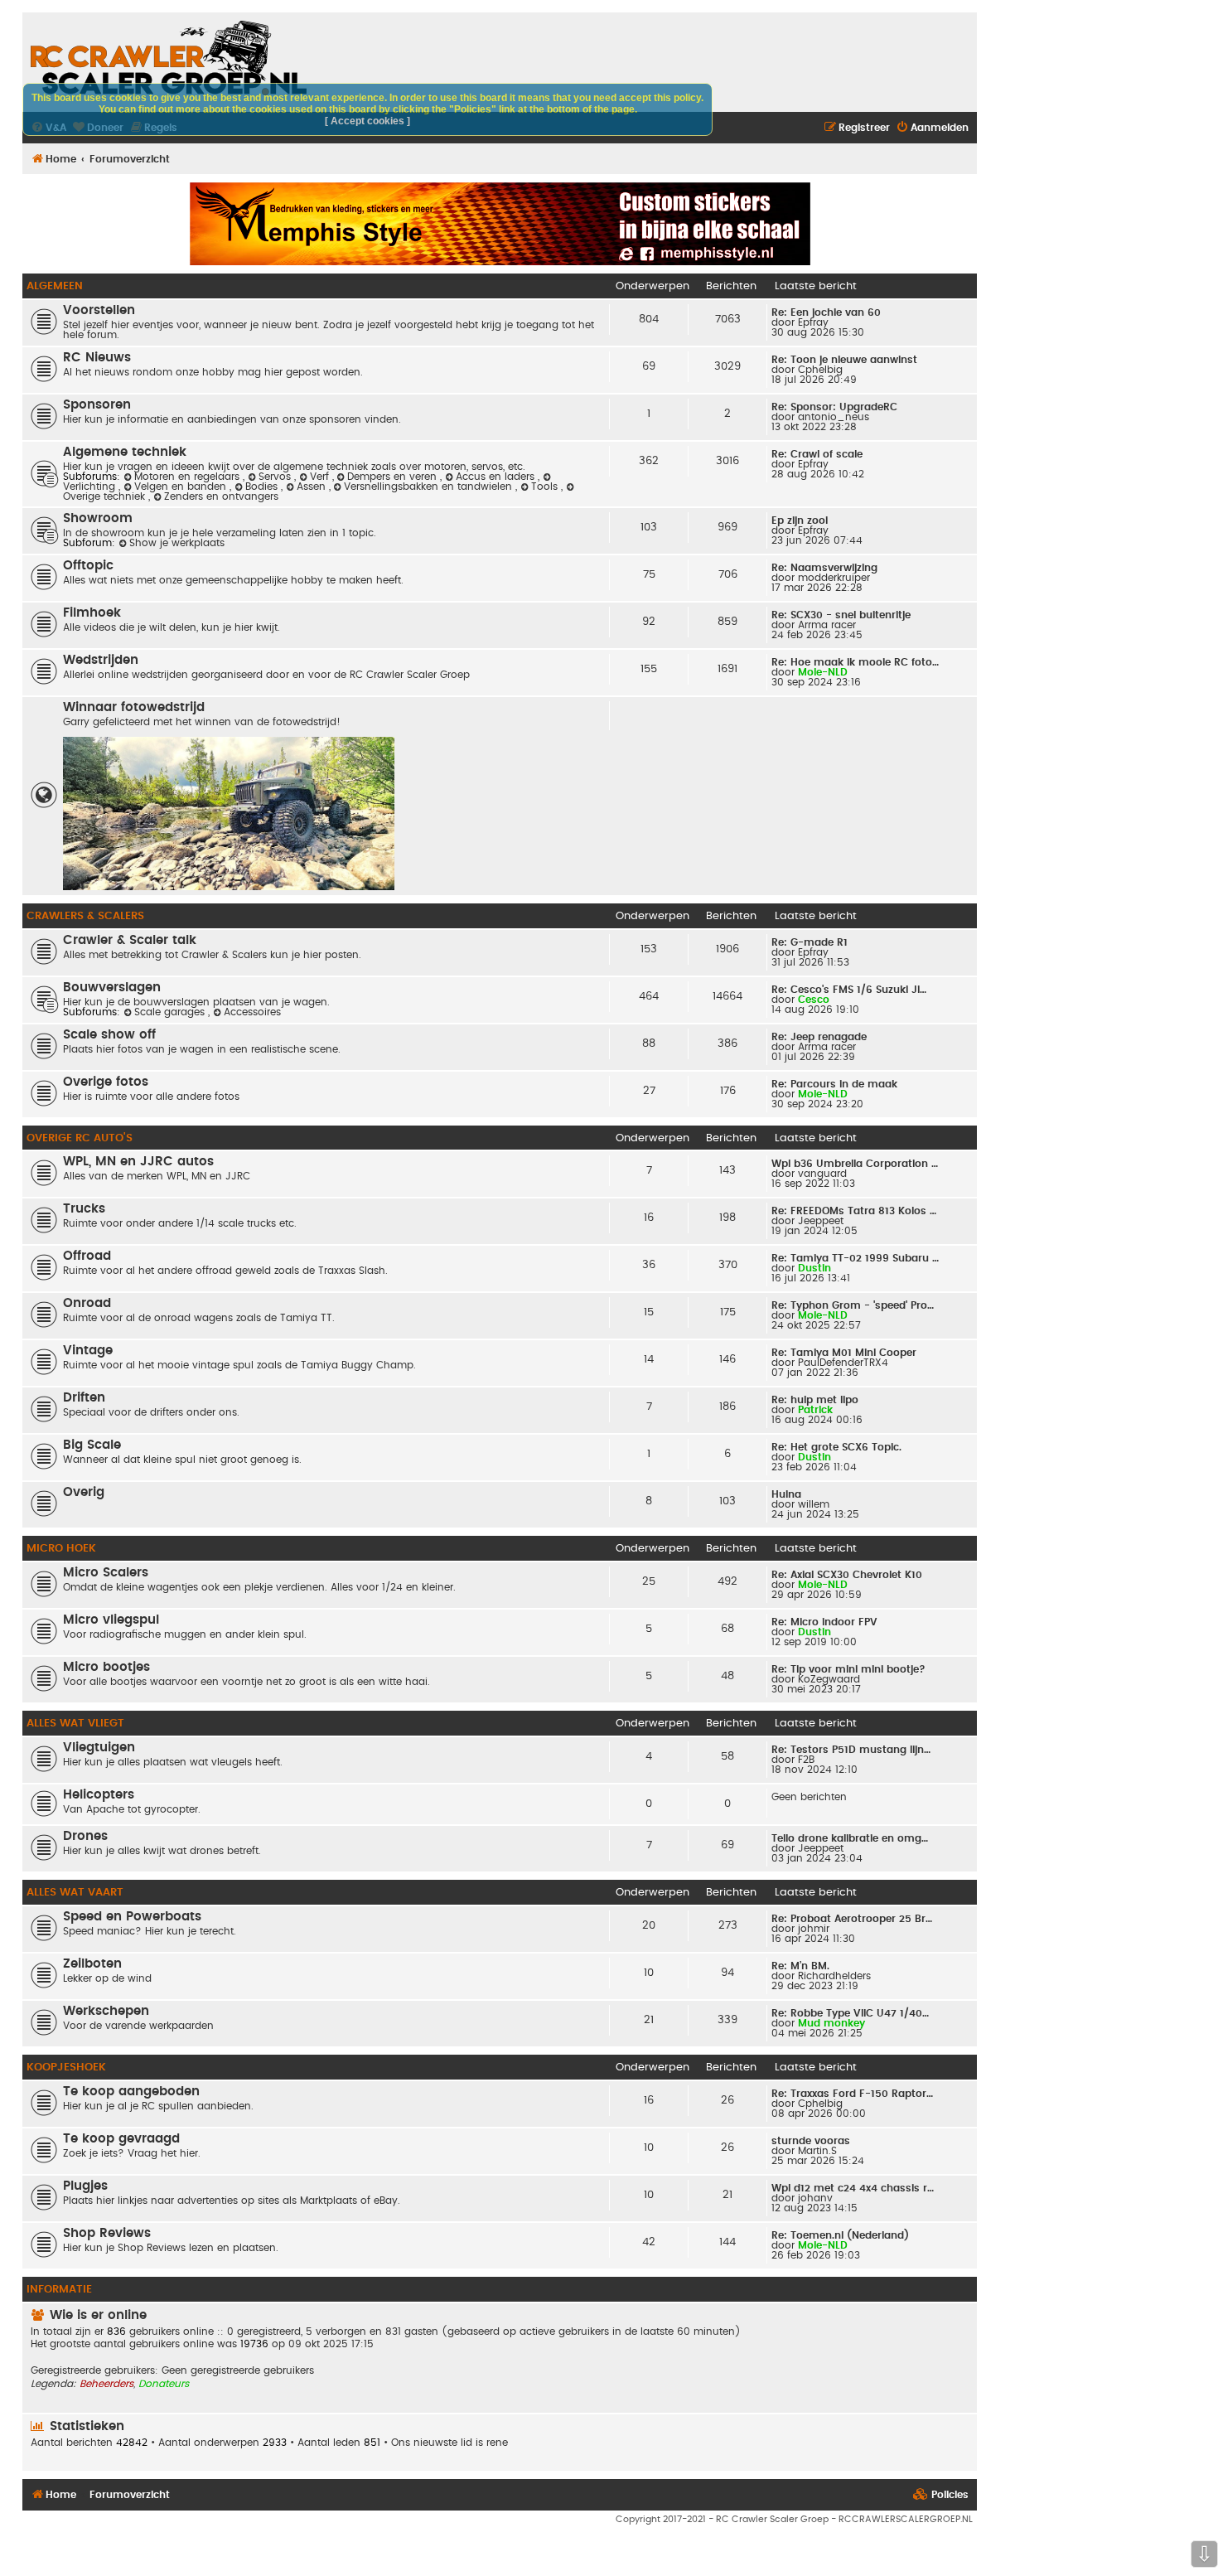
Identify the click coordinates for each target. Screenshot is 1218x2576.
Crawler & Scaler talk (130, 940)
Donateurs (164, 2384)
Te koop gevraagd (121, 2139)
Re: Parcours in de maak (834, 1084)
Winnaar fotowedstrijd (134, 707)
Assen (313, 487)
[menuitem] (932, 128)
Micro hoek (61, 1548)
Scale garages (171, 1012)
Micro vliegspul (111, 1620)
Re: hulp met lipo (815, 1400)
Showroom (98, 518)
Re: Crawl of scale (817, 454)
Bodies (263, 487)
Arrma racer (827, 625)
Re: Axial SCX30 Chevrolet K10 (847, 1575)
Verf (321, 477)
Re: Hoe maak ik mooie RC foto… (855, 662)
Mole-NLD (823, 672)
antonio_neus (834, 417)
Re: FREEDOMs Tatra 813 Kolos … (854, 1211)
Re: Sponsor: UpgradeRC (834, 407)
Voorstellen (99, 310)
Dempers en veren (394, 477)
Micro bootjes (106, 1667)
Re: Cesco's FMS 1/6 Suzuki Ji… (849, 990)
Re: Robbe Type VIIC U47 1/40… (850, 2013)
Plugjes (85, 2186)
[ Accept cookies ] (367, 121)
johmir (814, 1929)
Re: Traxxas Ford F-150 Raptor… (852, 2094)
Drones (85, 1836)
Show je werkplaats (177, 543)
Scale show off (109, 1035)
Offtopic (88, 566)
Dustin (814, 1268)
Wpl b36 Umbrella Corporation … (855, 1164)
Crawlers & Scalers (85, 916)
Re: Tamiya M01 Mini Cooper (844, 1353)
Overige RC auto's (80, 1138)
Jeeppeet (821, 1221)
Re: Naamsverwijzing (824, 568)
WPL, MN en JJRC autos (138, 1162)
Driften (84, 1398)
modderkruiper (834, 578)
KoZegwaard (829, 1679)
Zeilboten (92, 1964)
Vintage (88, 1351)
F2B (806, 1760)
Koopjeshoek (66, 2067)
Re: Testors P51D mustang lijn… (851, 1750)
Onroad (87, 1303)
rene (497, 2443)
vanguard (822, 1174)
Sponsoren (97, 405)
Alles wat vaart (75, 1892)
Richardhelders (834, 1976)
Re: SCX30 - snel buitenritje (841, 615)
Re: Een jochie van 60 (826, 312)
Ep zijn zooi (800, 521)
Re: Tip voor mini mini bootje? (848, 1669)
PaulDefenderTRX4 (843, 1363)
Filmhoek (92, 613)
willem (814, 1504)
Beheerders (106, 2384)
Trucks (84, 1209)
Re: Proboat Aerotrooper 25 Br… (852, 1919)
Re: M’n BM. (800, 1966)
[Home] (169, 58)
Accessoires (252, 1012)
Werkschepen (106, 2011)
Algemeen (55, 286)
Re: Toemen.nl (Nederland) (840, 2235)
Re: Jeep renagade (819, 1037)
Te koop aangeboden (131, 2092)
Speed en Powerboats (132, 1917)
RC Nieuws (97, 358)
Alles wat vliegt (75, 1723)
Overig (84, 1492)
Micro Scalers (106, 1573)
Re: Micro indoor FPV (824, 1622)
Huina (786, 1494)
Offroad (87, 1256)
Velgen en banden (182, 487)
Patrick (815, 1410)
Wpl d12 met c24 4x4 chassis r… (853, 2188)
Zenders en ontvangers (221, 496)
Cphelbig (820, 370)
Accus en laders (497, 477)
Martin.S (817, 2151)
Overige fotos (106, 1082)
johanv (815, 2198)
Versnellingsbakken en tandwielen (430, 487)
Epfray (813, 322)
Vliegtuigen (99, 1748)
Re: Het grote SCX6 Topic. (836, 1447)
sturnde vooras (811, 2141)
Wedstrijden (101, 660)
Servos (276, 477)
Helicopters (99, 1795)
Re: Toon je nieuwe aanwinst (844, 360)
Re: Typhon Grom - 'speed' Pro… (853, 1305)
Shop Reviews (107, 2233)
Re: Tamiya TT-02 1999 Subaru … (855, 1258)
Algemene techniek (125, 452)
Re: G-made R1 (810, 942)
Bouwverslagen (112, 988)
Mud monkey (831, 2023)
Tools (546, 487)
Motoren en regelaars (188, 477)
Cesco (814, 1000)
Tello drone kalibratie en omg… (850, 1838)
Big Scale (92, 1445)
